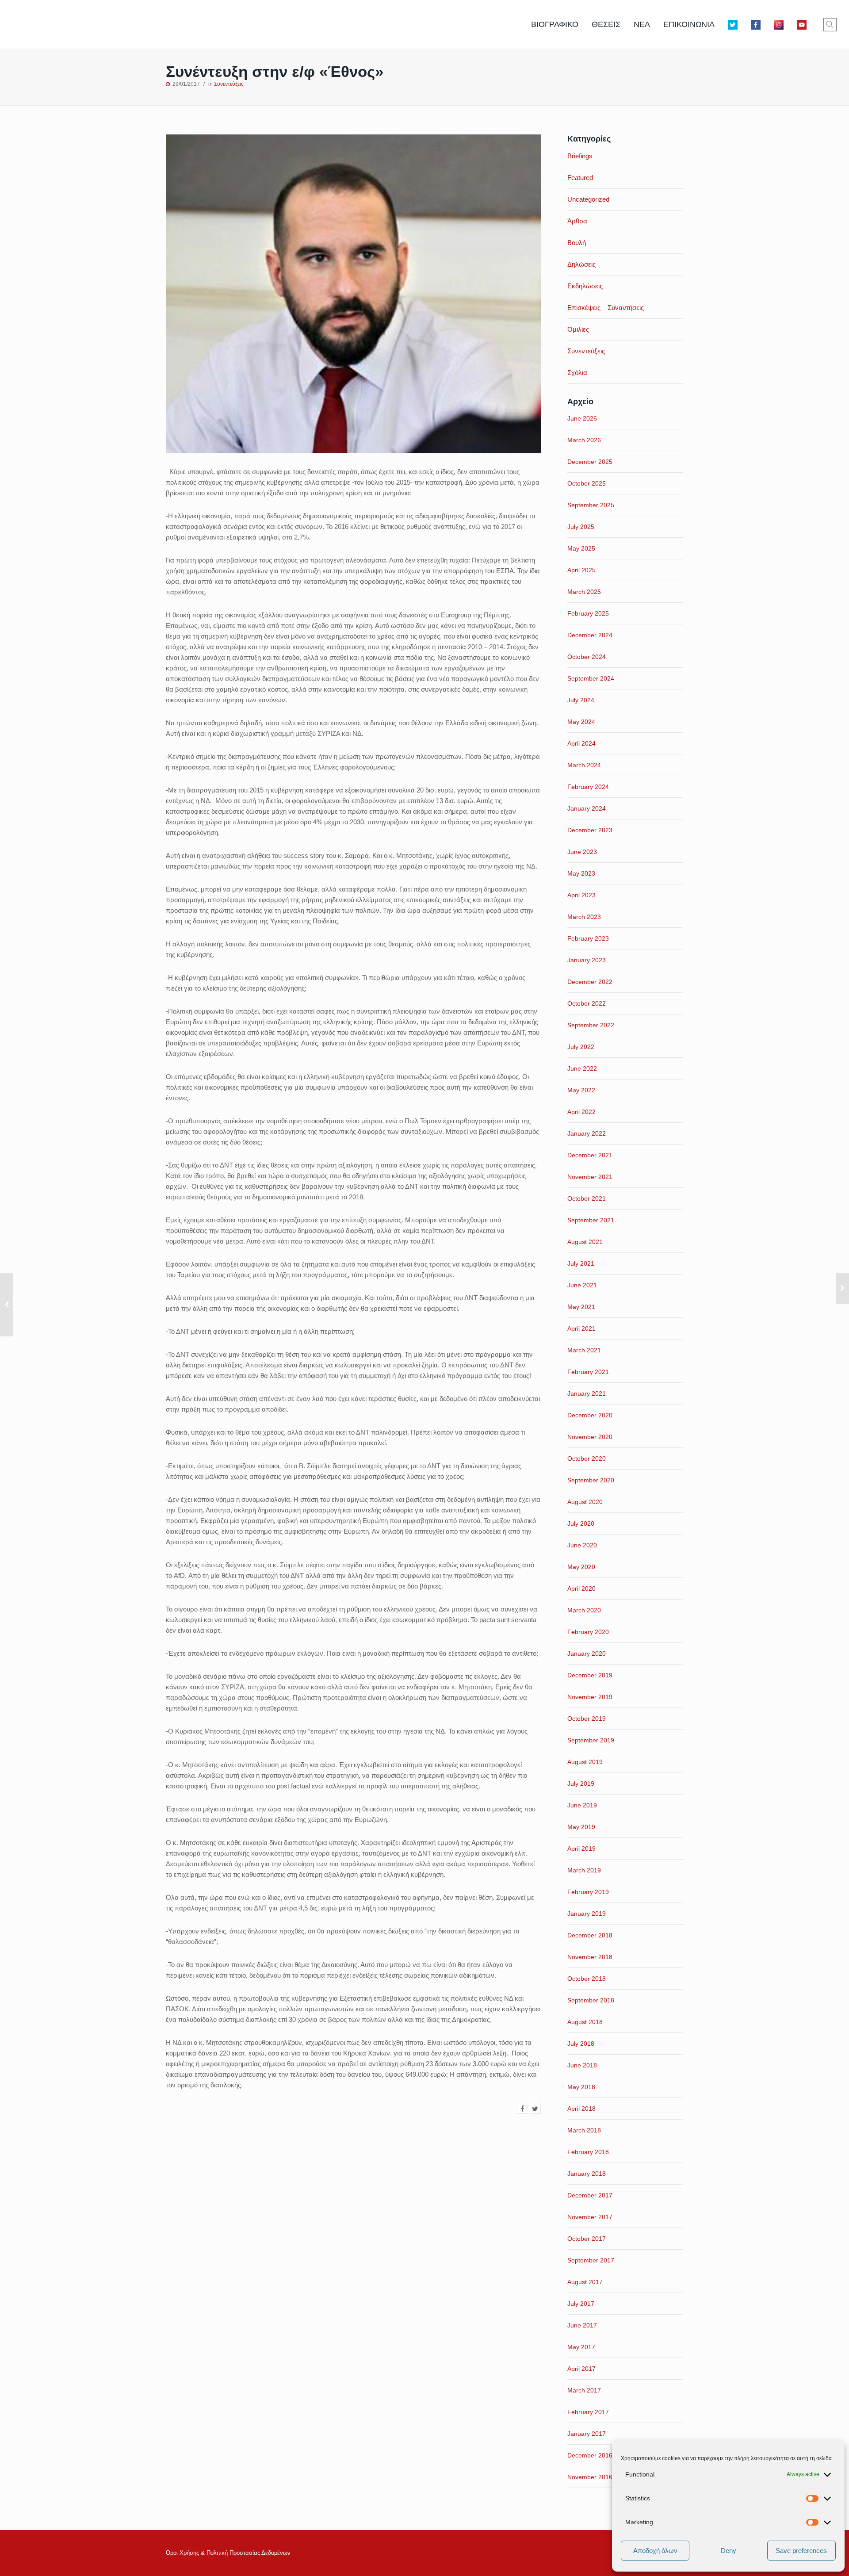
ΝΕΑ (642, 24)
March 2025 (584, 592)
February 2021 (588, 1372)
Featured (580, 178)
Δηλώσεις (581, 264)
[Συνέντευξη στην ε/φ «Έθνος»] (522, 2108)
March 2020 (584, 1610)
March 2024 (584, 765)
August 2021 (585, 1242)
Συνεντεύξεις (229, 84)
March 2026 (584, 440)
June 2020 (582, 1545)
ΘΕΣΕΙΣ (606, 24)
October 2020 (587, 1458)
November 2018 (590, 1957)
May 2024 (581, 722)
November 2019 (590, 1697)
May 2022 (581, 1090)
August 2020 (585, 1502)
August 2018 (585, 2022)
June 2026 (582, 418)
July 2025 (581, 527)
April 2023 (581, 895)
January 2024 (587, 808)
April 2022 (581, 1112)
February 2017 (588, 2412)
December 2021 (590, 1155)
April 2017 (581, 2369)
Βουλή (577, 243)
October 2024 (587, 657)
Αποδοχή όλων (655, 2551)
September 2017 (591, 2260)
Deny (729, 2551)
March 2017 (584, 2390)
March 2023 (584, 917)
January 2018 (587, 2174)
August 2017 (585, 2282)
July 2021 (581, 1263)
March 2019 (584, 1870)
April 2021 (581, 1328)
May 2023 (581, 873)
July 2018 (581, 2044)
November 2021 (590, 1177)
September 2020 (591, 1480)
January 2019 (587, 1914)
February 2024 (588, 787)
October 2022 (587, 1003)
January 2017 (587, 2434)
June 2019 (582, 1805)
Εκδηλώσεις (585, 286)
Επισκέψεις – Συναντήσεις (606, 308)
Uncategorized (588, 199)
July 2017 (581, 2304)
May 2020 (581, 1567)
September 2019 (591, 1740)
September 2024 (591, 678)
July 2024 (581, 700)
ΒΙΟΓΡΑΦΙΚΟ (555, 24)
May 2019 (581, 1827)
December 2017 (590, 2195)
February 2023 (588, 938)
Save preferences (801, 2551)
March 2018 (584, 2130)
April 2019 (581, 1849)
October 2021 (587, 1198)
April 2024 (581, 743)
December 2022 (590, 982)
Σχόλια (577, 373)
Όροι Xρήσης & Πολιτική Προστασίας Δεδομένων (228, 2553)
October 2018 (587, 1979)
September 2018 (591, 2000)
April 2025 (581, 570)
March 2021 (584, 1350)
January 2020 (587, 1654)
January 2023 (587, 960)
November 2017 (590, 2217)
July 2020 (581, 1523)
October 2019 (587, 1719)
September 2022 (591, 1025)
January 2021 (587, 1393)
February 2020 (588, 1632)
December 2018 (590, 1935)
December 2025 (590, 462)
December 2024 (590, 635)
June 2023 (582, 852)
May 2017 (581, 2347)
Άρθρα (577, 221)
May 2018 (581, 2087)
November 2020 (590, 1437)
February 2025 (588, 613)
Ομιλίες (578, 329)
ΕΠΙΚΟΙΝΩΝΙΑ (689, 24)
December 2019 (590, 1675)
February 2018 (588, 2152)
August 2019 (585, 1762)
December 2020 (590, 1415)
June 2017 (582, 2325)
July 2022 (581, 1047)
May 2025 (581, 548)
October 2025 (587, 483)
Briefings (580, 156)
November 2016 (590, 2477)
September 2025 (591, 505)
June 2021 (582, 1285)
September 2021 (591, 1220)
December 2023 (590, 830)
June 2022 (582, 1068)
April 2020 (581, 1588)
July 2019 (581, 1784)
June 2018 (582, 2065)
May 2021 (581, 1307)
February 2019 (588, 1892)
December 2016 (590, 2455)
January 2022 (587, 1133)
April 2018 (581, 2109)
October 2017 (587, 2239)
